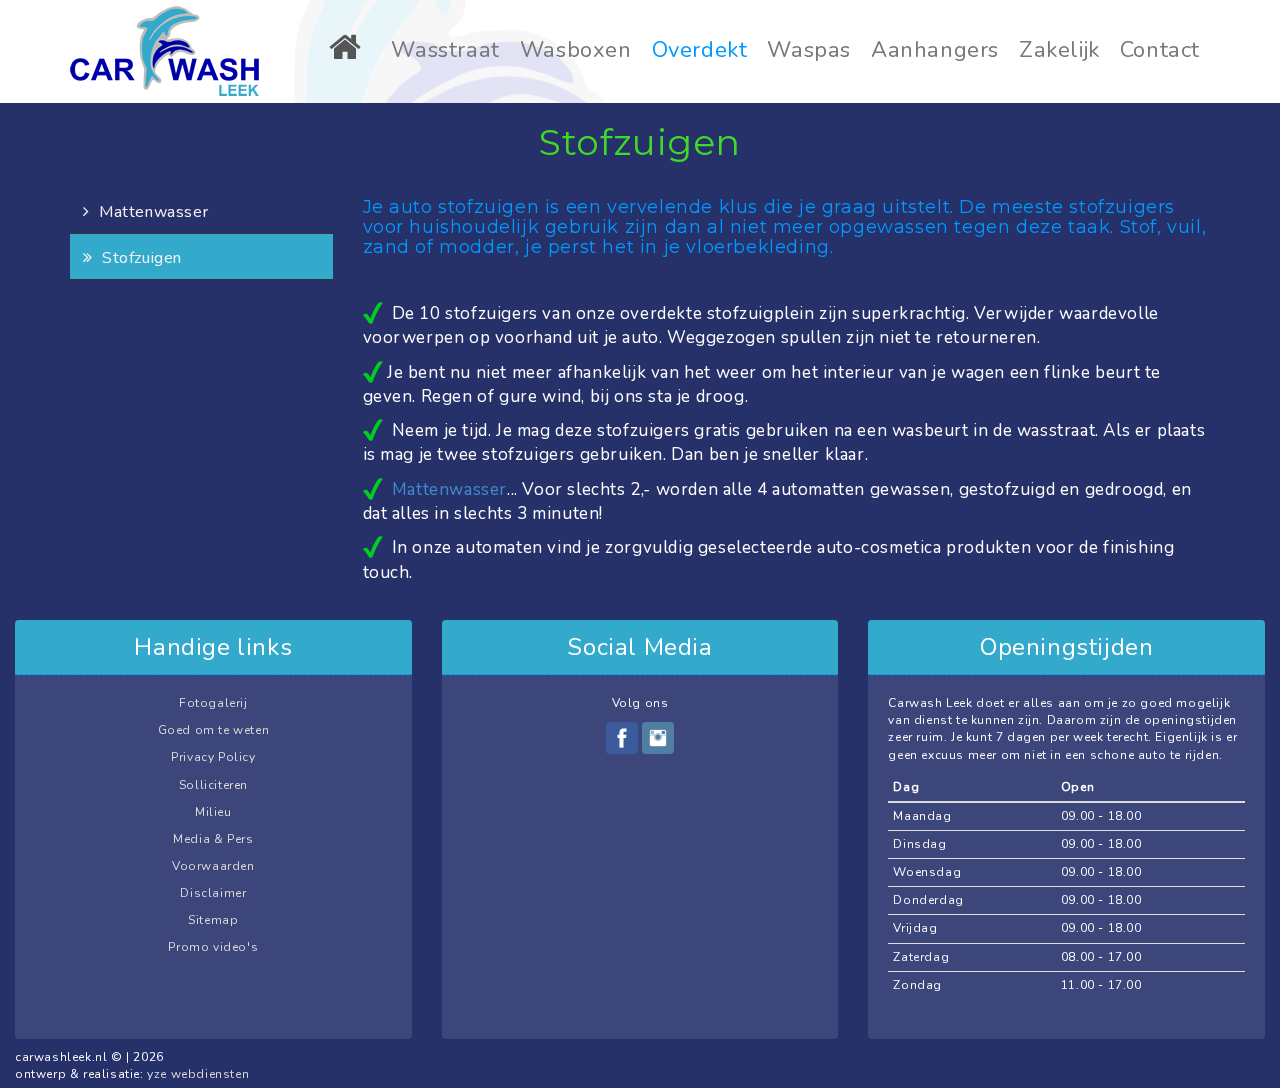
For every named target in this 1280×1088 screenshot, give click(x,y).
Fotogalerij (213, 703)
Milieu (213, 812)
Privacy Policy (213, 757)
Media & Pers (213, 839)
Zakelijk (1059, 50)
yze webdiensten (198, 1074)
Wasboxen (576, 50)
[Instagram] (658, 738)
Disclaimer (213, 893)
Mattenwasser (151, 212)
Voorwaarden (213, 866)
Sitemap (213, 920)
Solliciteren (213, 785)
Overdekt (700, 50)
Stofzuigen (139, 258)
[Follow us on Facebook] (622, 738)
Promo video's (213, 947)
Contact (1160, 50)
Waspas (809, 50)
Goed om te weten (214, 730)
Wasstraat (445, 50)
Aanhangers (935, 50)
